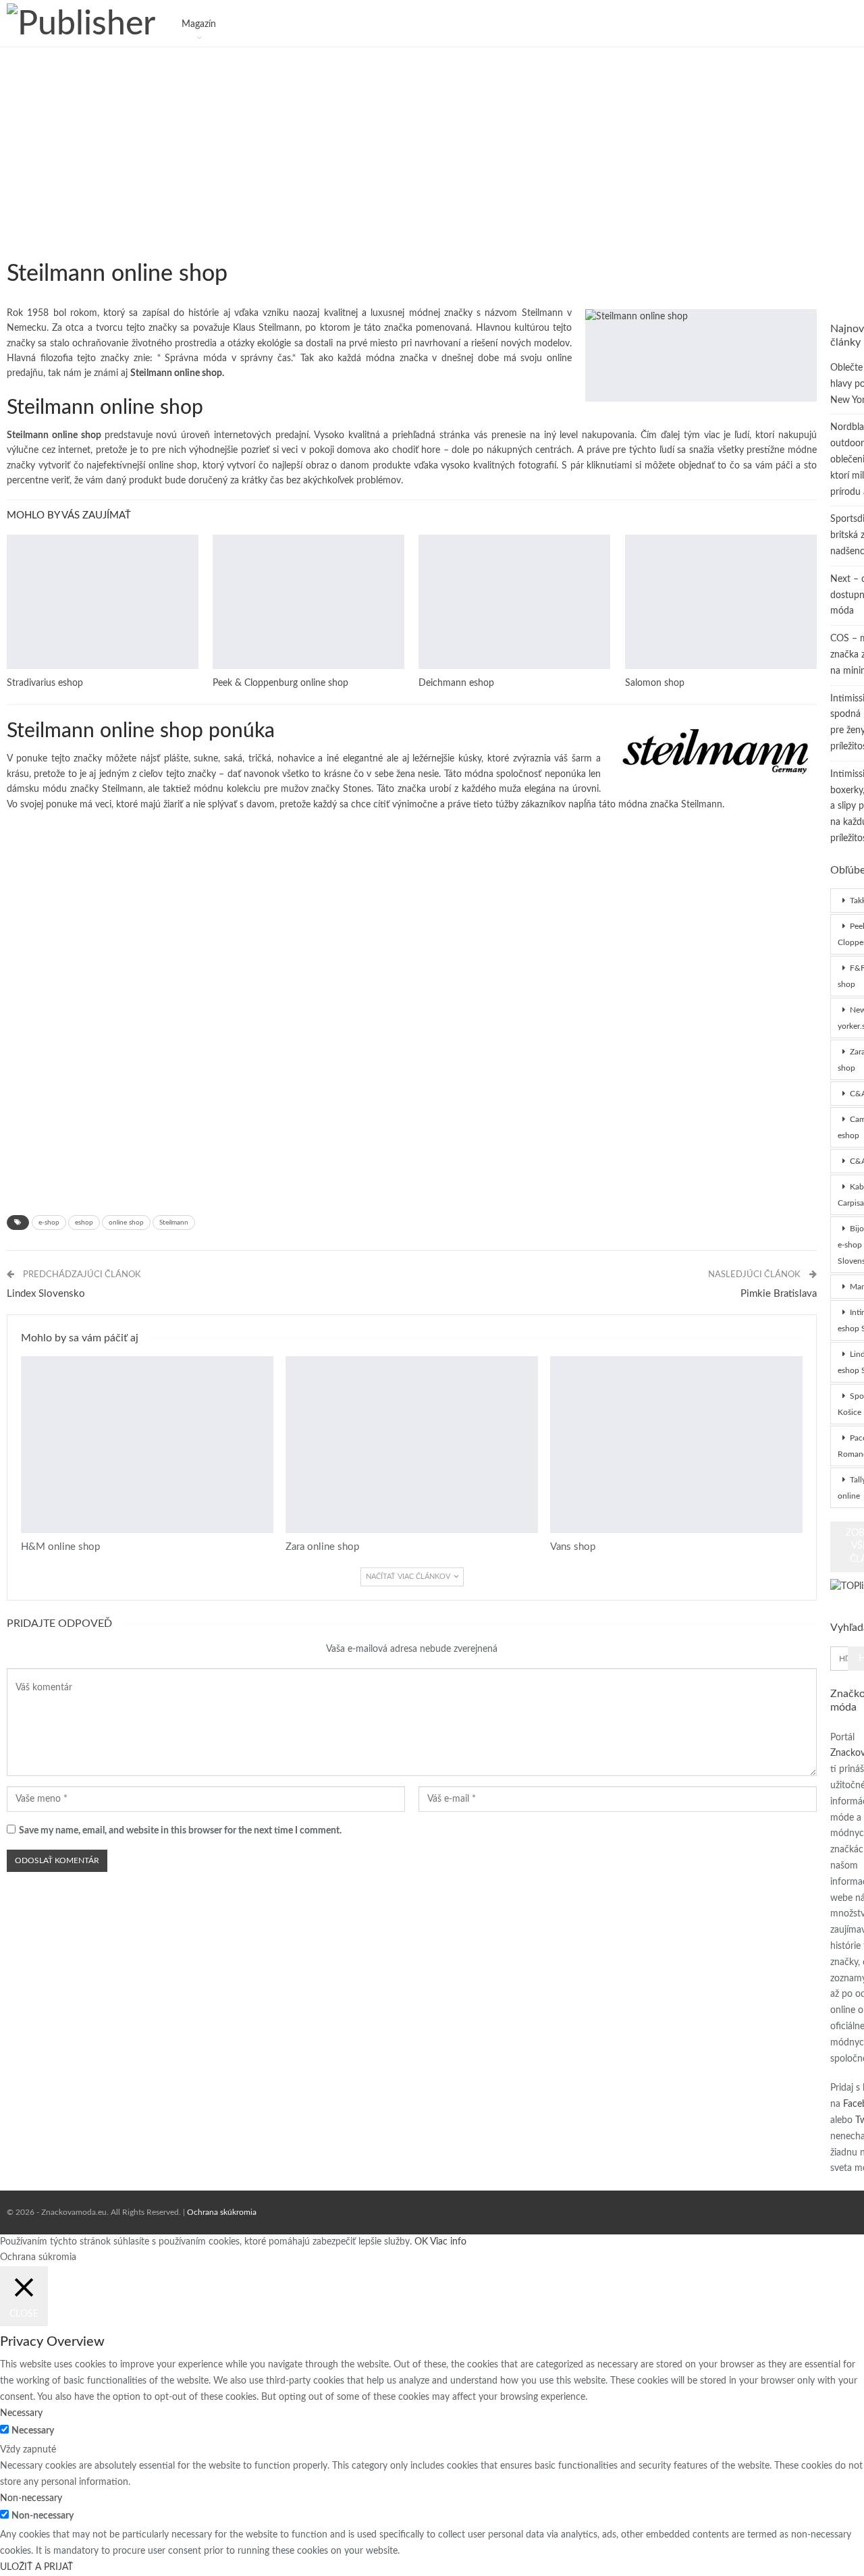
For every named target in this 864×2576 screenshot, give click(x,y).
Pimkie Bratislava (779, 1294)
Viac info (448, 2242)
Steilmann (174, 1223)
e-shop (49, 1223)
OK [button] (421, 2242)
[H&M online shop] (147, 1445)
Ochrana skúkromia (222, 2212)
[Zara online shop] (412, 1445)
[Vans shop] (676, 1445)
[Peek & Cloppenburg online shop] (308, 602)
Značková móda (11, 249)
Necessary (33, 2431)
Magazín (199, 24)
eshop (84, 1223)
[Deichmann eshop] (514, 602)
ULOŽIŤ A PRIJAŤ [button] (36, 2567)
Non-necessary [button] (31, 2498)
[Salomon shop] (721, 602)
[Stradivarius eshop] (103, 602)
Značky (11, 536)
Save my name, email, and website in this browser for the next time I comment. (180, 1831)
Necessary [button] (21, 2413)
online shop (126, 1223)
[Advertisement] (412, 142)
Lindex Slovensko (46, 1294)
